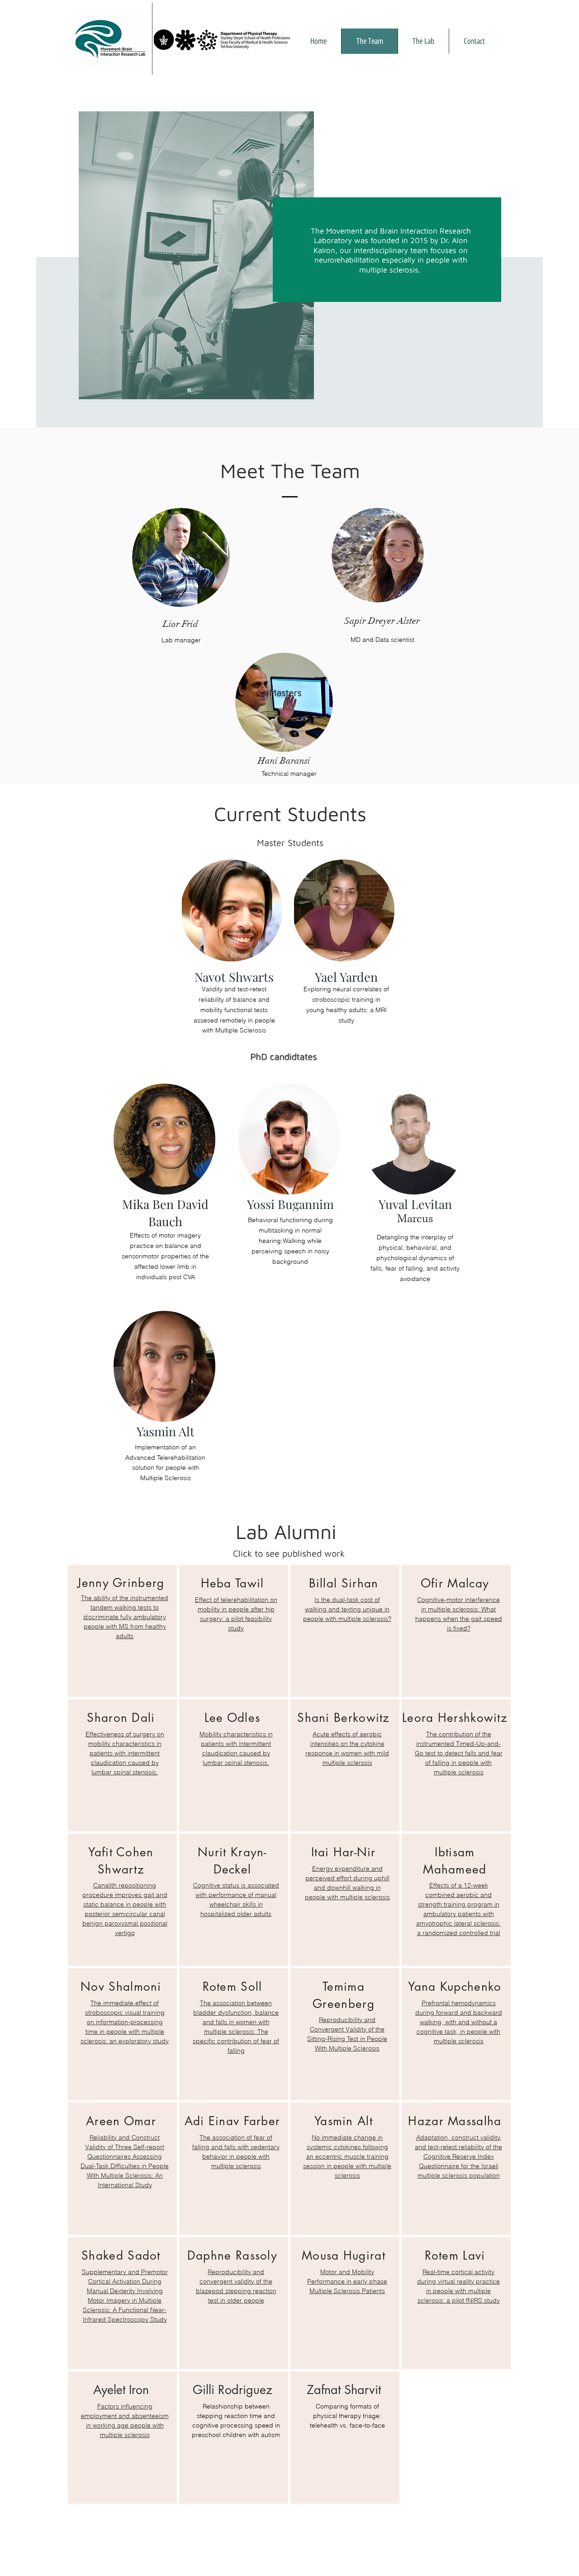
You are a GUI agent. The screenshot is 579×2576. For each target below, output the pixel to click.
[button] (423, 41)
